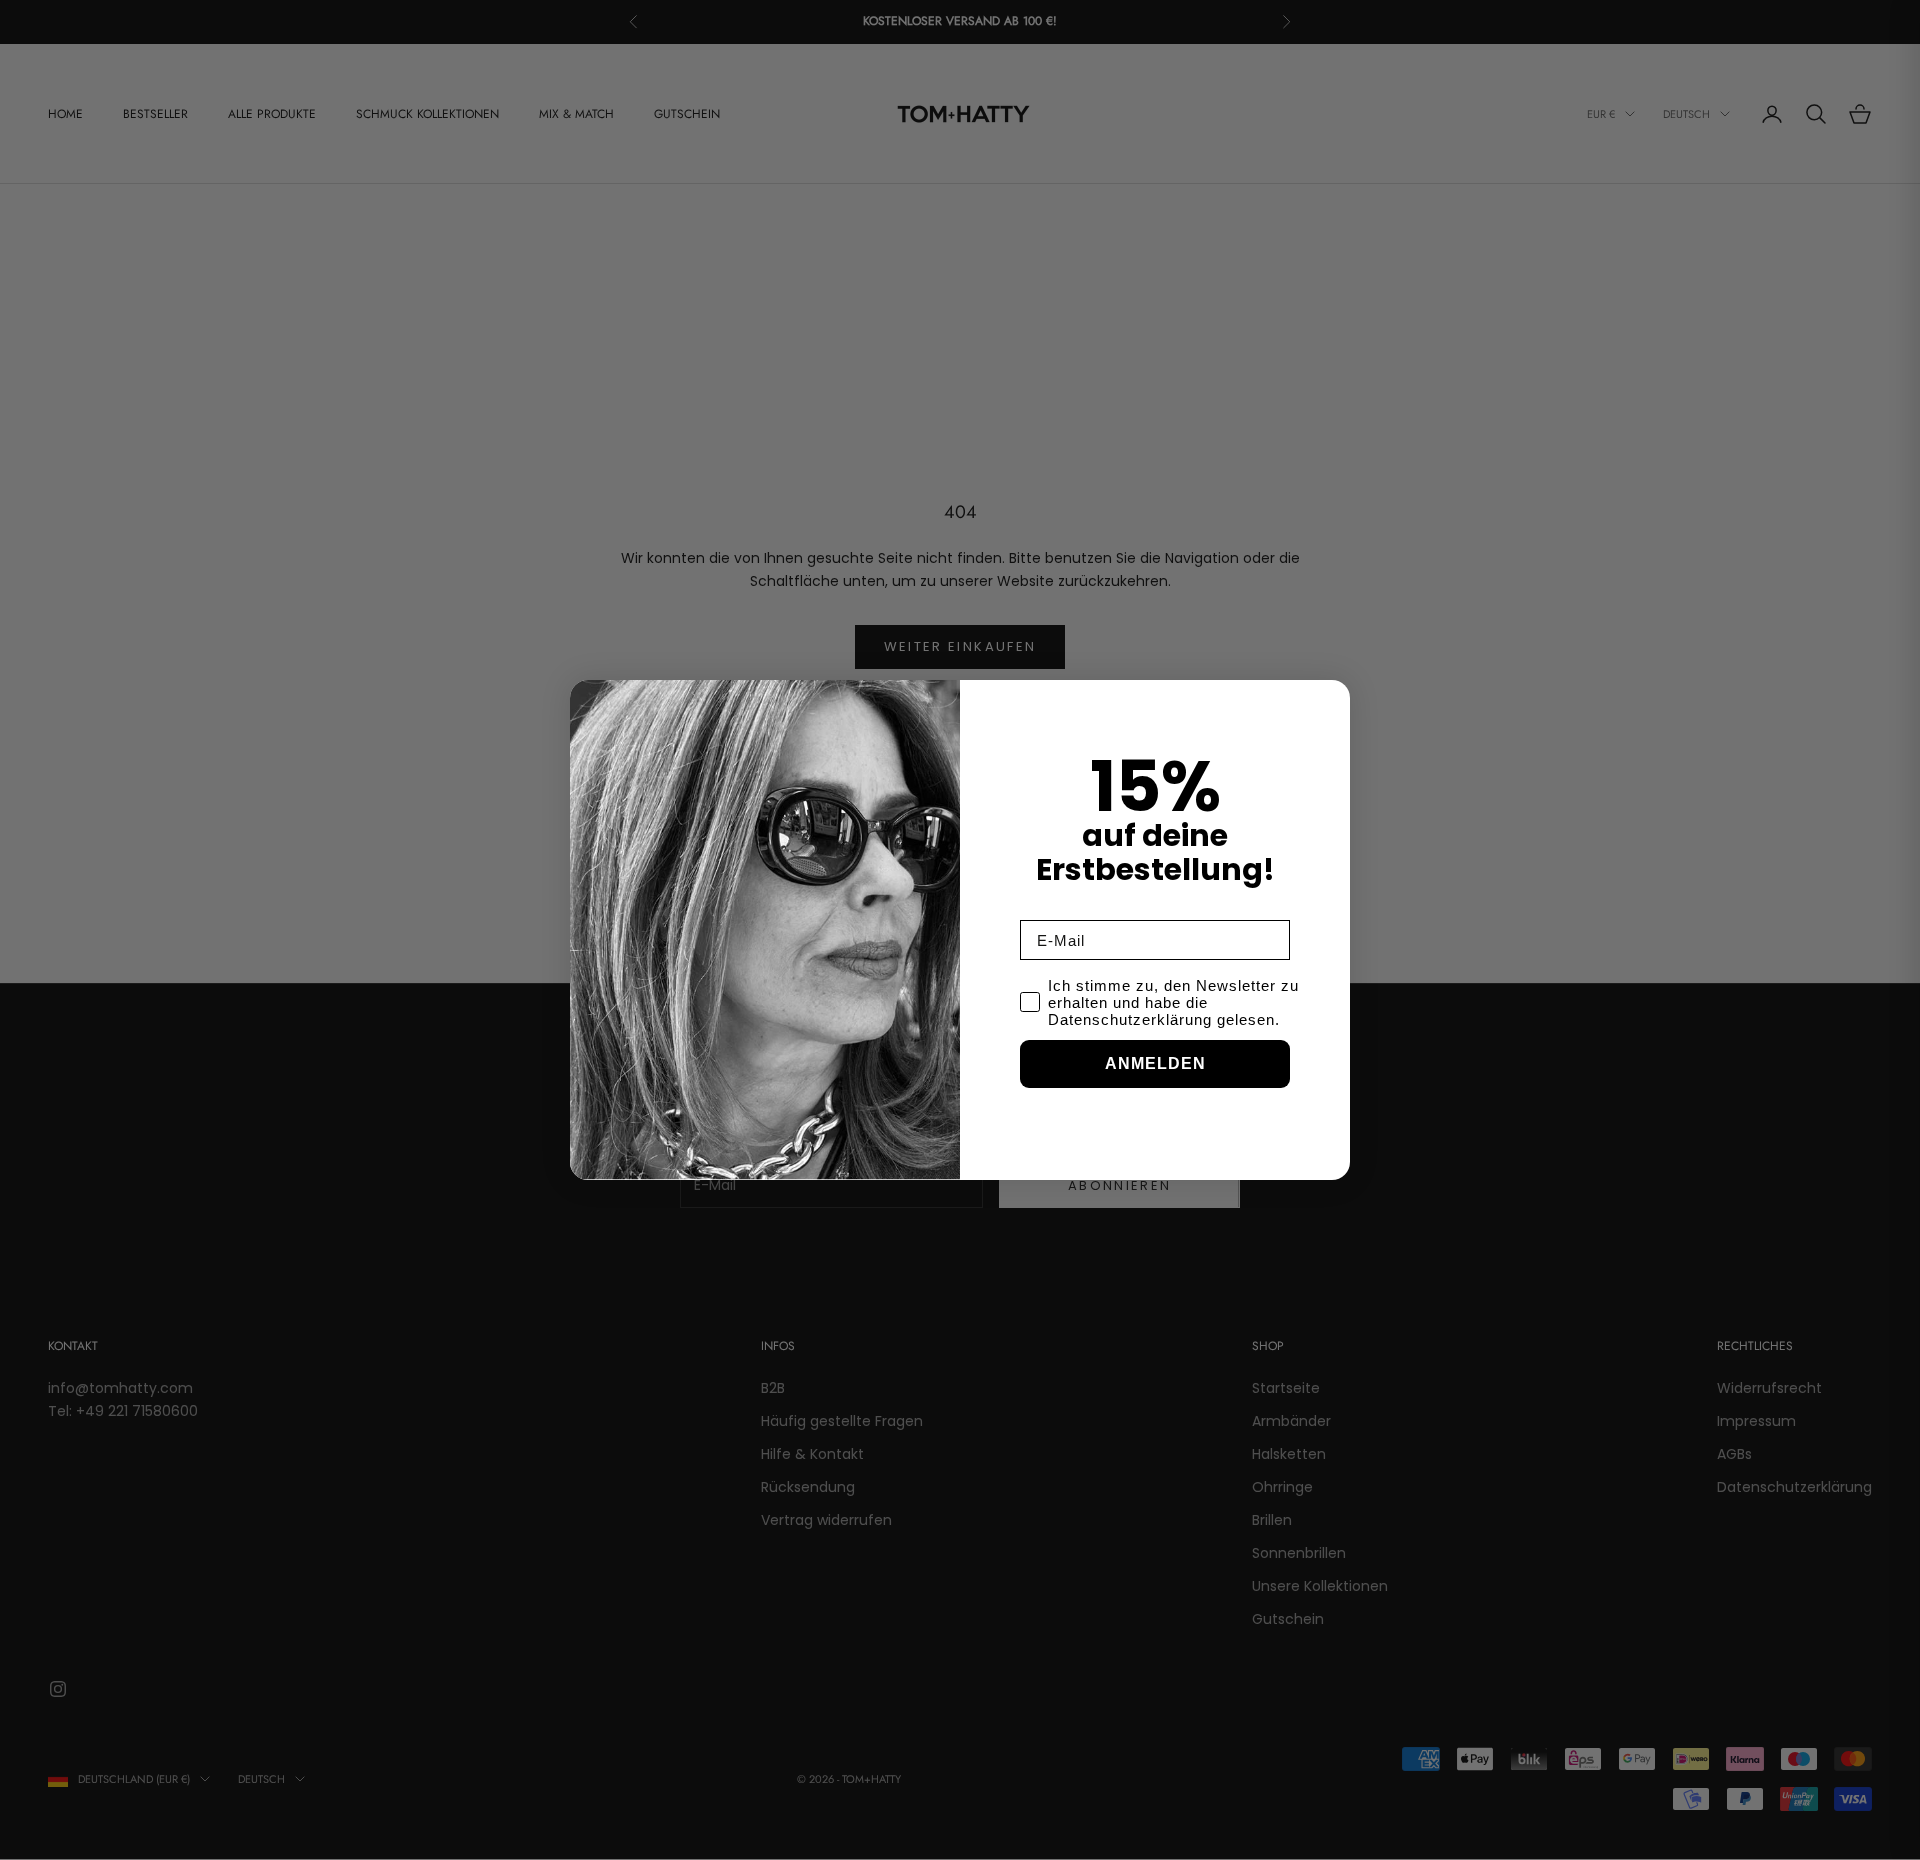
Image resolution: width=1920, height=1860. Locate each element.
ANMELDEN (1155, 1063)
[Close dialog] (1330, 700)
